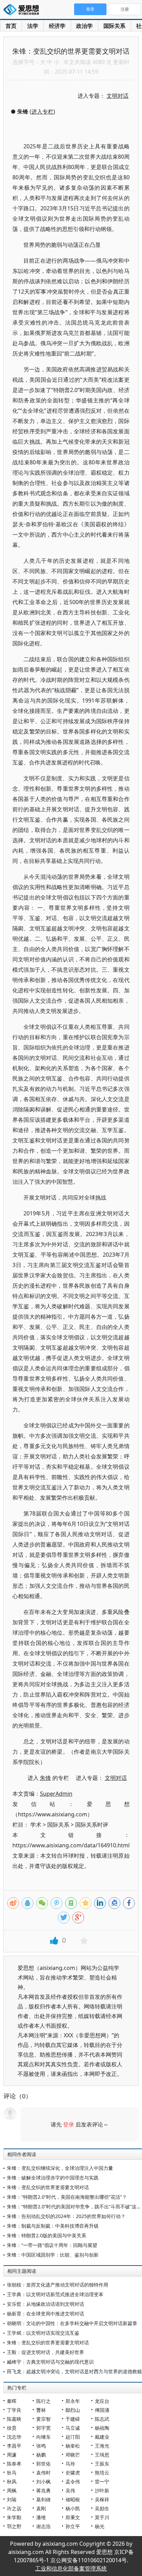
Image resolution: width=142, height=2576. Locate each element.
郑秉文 (73, 2517)
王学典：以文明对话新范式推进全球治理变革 (55, 2294)
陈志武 (102, 2419)
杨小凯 (73, 2508)
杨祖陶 (102, 2428)
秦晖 (12, 2401)
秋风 (12, 2482)
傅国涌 (102, 2410)
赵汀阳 (73, 2437)
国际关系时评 (92, 1825)
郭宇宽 (43, 2428)
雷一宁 (102, 2482)
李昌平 (14, 2446)
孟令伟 (73, 2482)
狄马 (12, 2473)
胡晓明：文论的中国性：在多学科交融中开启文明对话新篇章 (72, 2323)
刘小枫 (43, 2482)
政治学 (84, 26)
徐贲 (12, 2428)
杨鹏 (41, 2455)
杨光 (100, 2526)
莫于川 (102, 2517)
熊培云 (102, 2473)
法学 (33, 26)
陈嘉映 (14, 2419)
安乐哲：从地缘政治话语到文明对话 (45, 2304)
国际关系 (114, 26)
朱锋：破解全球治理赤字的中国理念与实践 (53, 2178)
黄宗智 (43, 2419)
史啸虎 (73, 2473)
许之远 (14, 2508)
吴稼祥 (102, 2499)
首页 (11, 26)
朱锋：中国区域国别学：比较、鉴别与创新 (53, 2255)
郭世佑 (43, 2464)
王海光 (102, 2446)
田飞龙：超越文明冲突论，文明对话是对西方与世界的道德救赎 (74, 2371)
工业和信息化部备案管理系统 (71, 2568)
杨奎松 (73, 2446)
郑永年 (73, 2401)
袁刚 (41, 2508)
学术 (36, 1825)
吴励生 (102, 2508)
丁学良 (14, 2410)
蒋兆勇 (43, 2490)
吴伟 (70, 2490)
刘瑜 (12, 2499)
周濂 (12, 2455)
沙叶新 (102, 2490)
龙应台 (102, 2401)
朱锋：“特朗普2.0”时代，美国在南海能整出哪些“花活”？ (67, 2197)
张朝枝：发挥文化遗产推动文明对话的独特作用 (58, 2285)
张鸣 (41, 2446)
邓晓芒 (73, 2455)
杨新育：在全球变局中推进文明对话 (45, 2314)
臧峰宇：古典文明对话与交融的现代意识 (50, 2362)
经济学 (57, 26)
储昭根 (73, 2499)
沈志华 (14, 2437)
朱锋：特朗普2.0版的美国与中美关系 (47, 2235)
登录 (69, 2124)
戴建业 (102, 2437)
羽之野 (14, 2526)
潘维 (41, 2517)
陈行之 (43, 2401)
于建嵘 (73, 2419)
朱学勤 (14, 2517)
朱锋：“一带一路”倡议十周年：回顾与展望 (52, 2245)
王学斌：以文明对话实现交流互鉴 (43, 2333)
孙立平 (73, 2526)
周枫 (12, 2490)
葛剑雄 (43, 2499)
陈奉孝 (14, 2464)
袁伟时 (43, 2473)
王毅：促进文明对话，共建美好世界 (45, 2352)
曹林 (41, 2410)
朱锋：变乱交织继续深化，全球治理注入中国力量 (60, 2168)
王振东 (102, 2464)
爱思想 (23, 10)
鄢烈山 (73, 2410)
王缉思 (102, 2455)
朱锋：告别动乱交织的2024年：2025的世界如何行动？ (66, 2216)
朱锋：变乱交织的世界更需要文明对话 (48, 2187)
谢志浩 (43, 2526)
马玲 (70, 2464)
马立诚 (73, 2428)
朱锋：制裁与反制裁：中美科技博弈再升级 (53, 2226)
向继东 (43, 2437)
